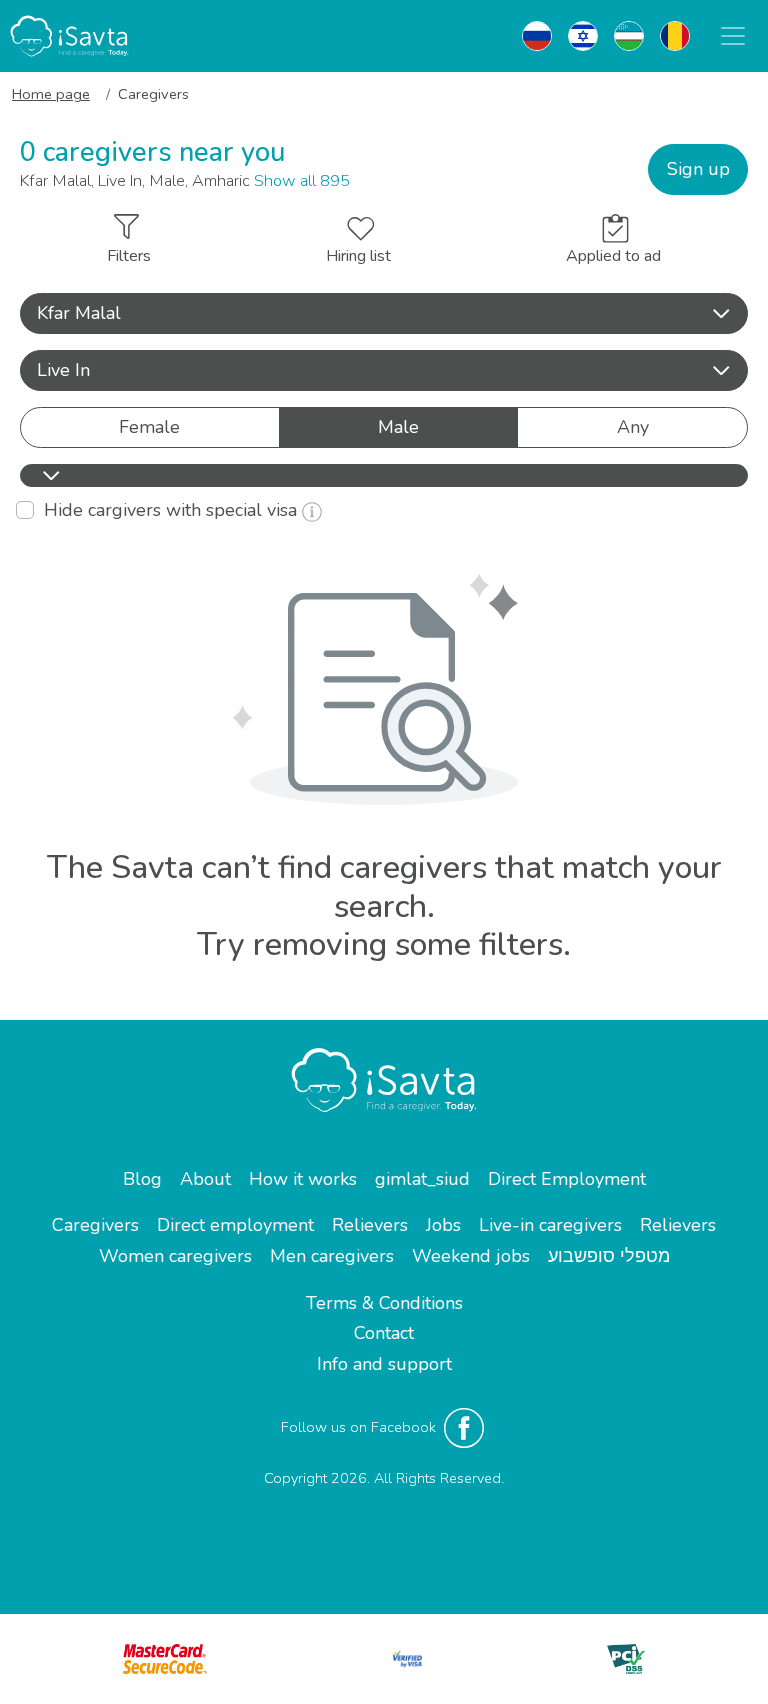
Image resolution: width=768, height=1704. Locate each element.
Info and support (384, 1364)
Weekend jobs (471, 1256)
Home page (51, 94)
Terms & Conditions (384, 1303)
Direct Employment (567, 1179)
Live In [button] (63, 370)
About (205, 1179)
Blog (142, 1179)
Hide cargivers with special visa (173, 510)
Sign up (698, 169)
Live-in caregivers (550, 1225)
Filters (129, 256)
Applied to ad (613, 256)
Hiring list (358, 256)
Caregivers (95, 1225)
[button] (384, 313)
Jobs (443, 1225)
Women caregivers (175, 1256)
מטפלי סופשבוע (609, 1256)
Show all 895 (302, 181)
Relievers (370, 1225)
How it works (303, 1179)
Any (633, 427)
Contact (384, 1333)
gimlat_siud (422, 1179)
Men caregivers (332, 1256)
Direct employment (235, 1225)
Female (149, 427)
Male (398, 427)
